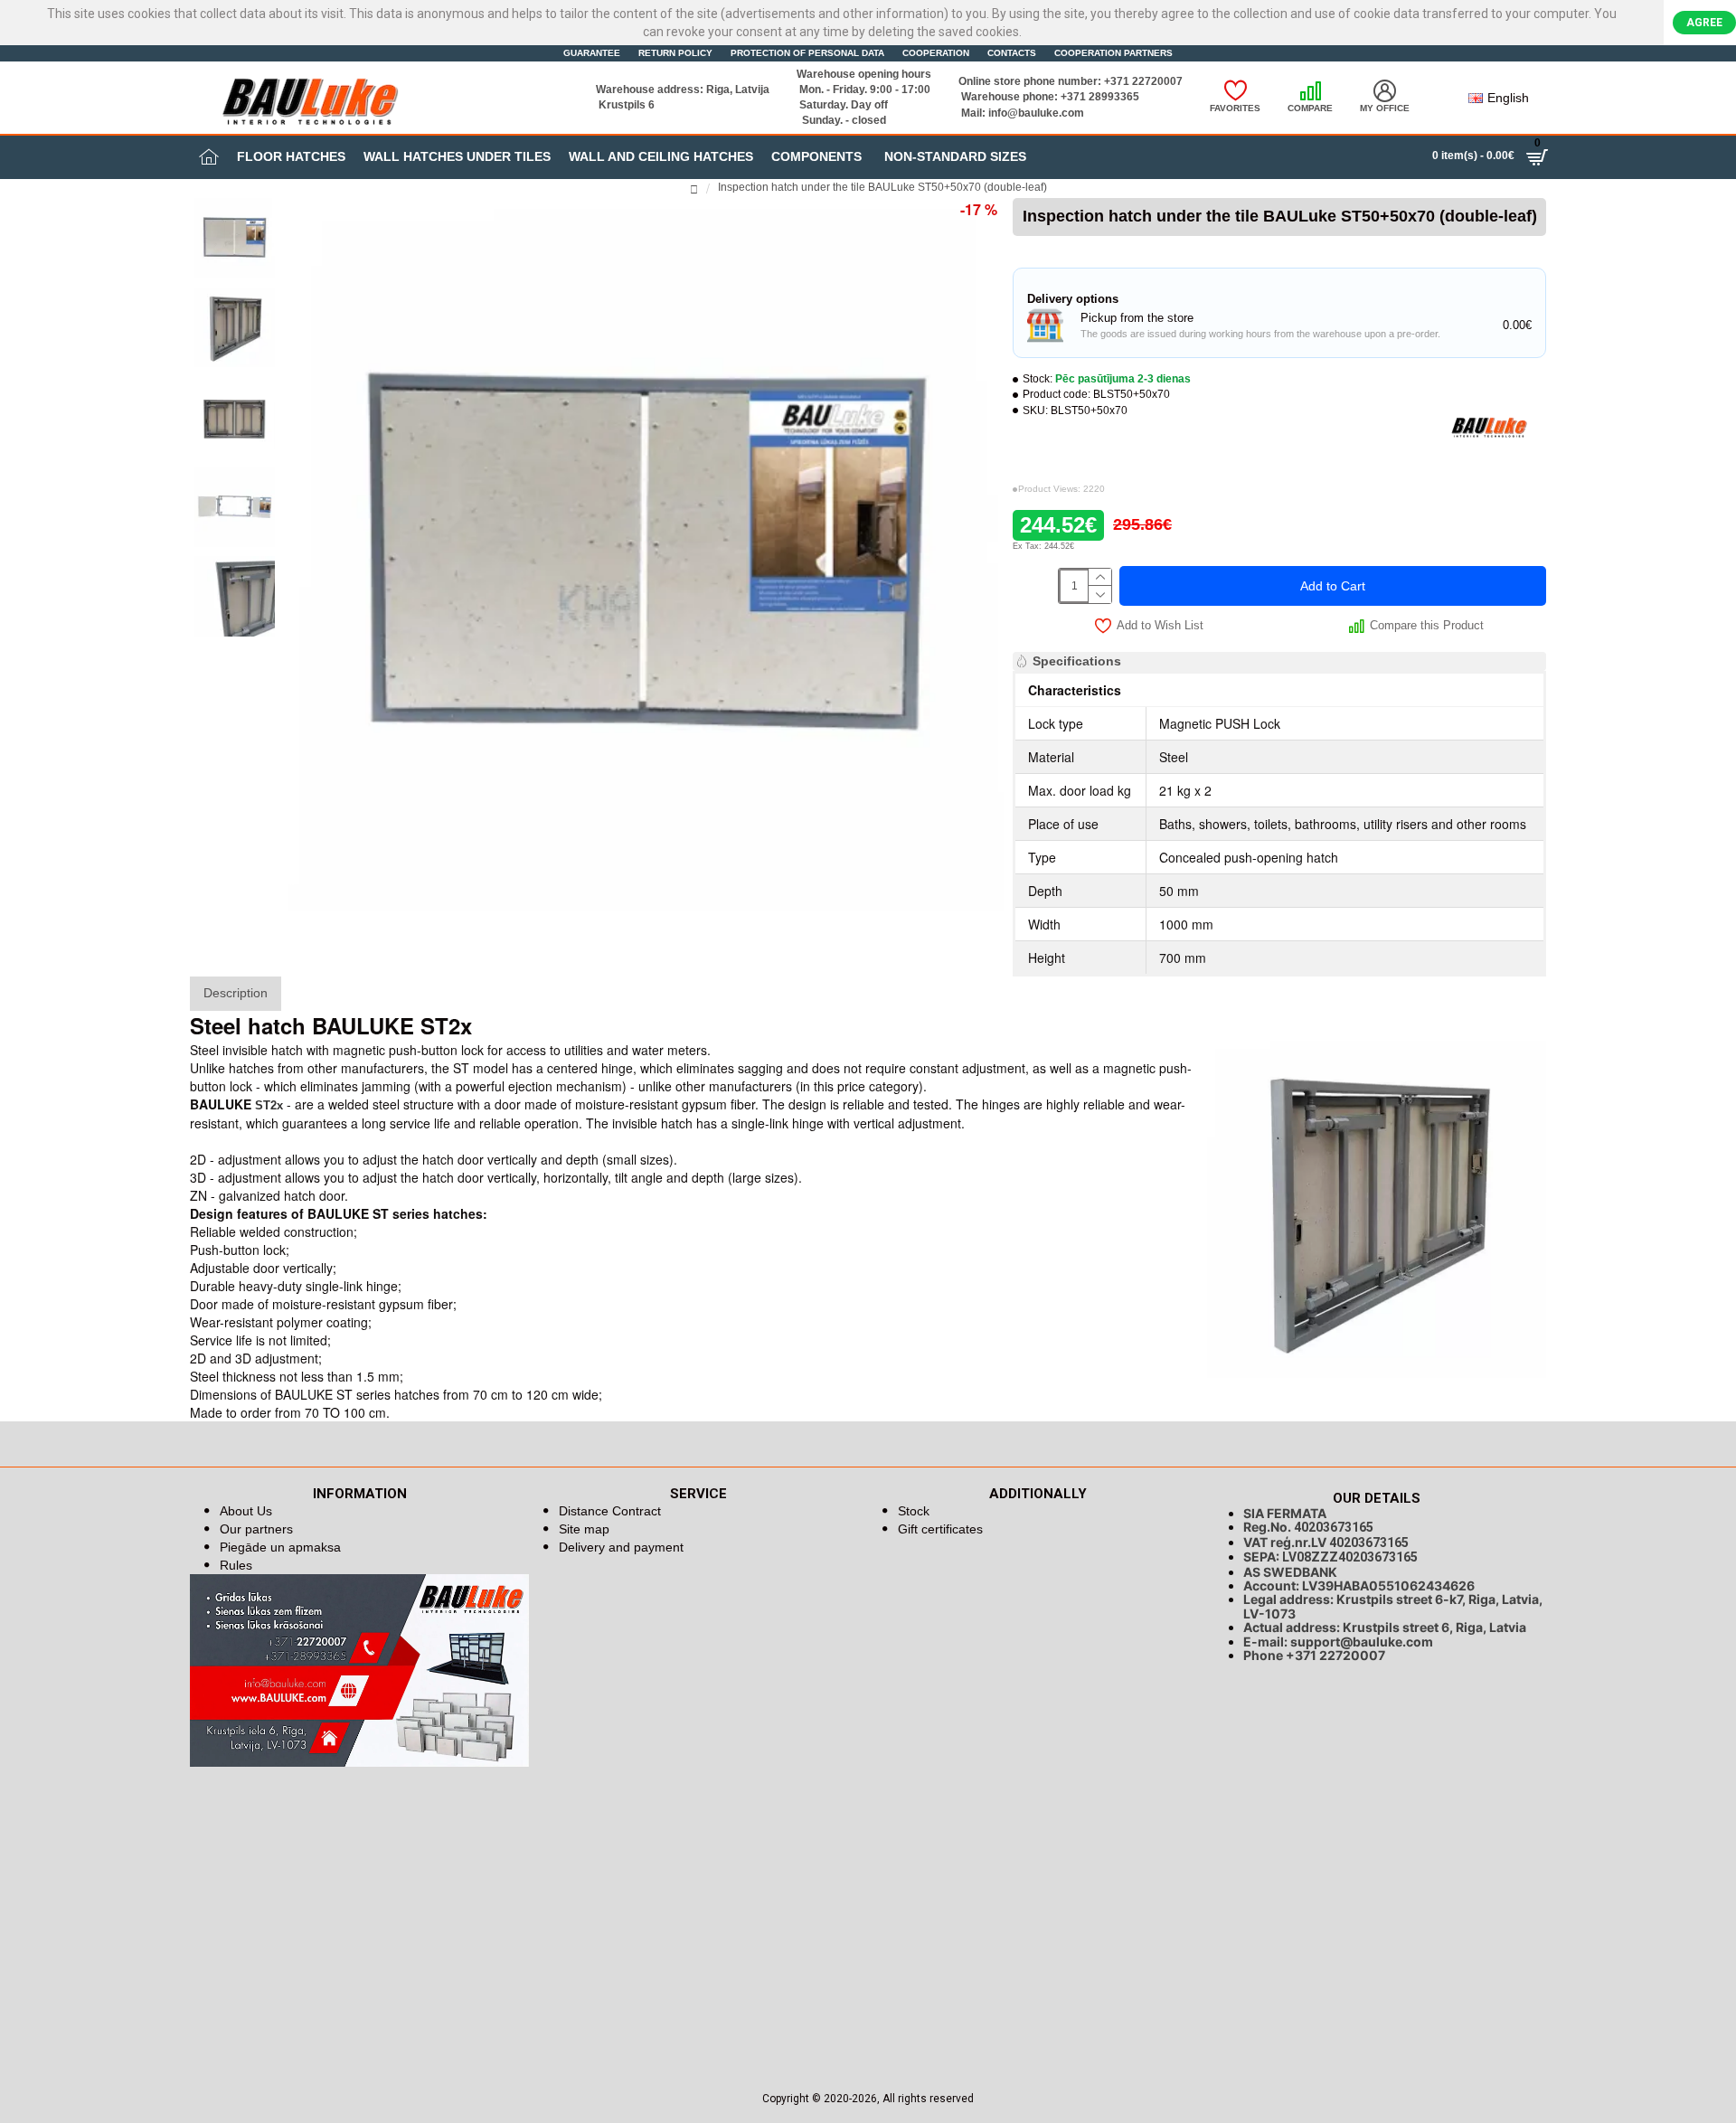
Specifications (1077, 661)
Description (236, 993)
